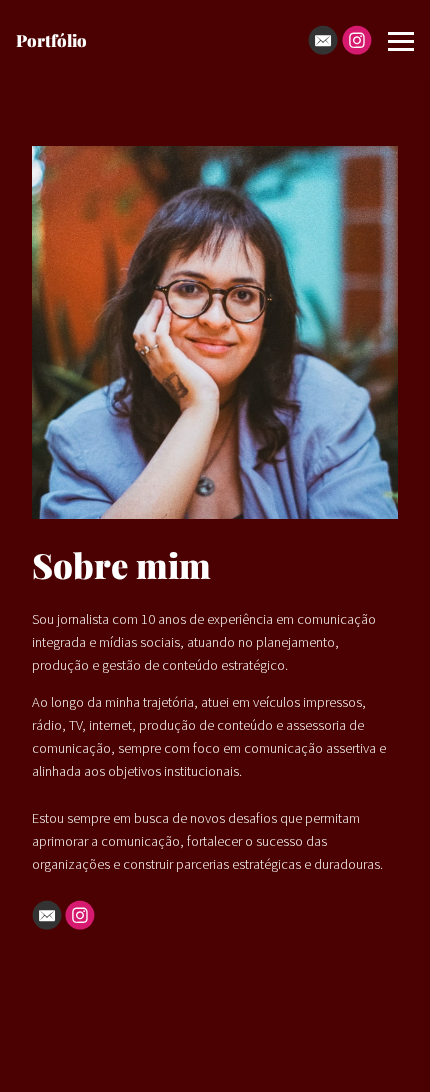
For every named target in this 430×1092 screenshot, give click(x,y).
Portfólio (51, 40)
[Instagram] (357, 40)
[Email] (323, 40)
